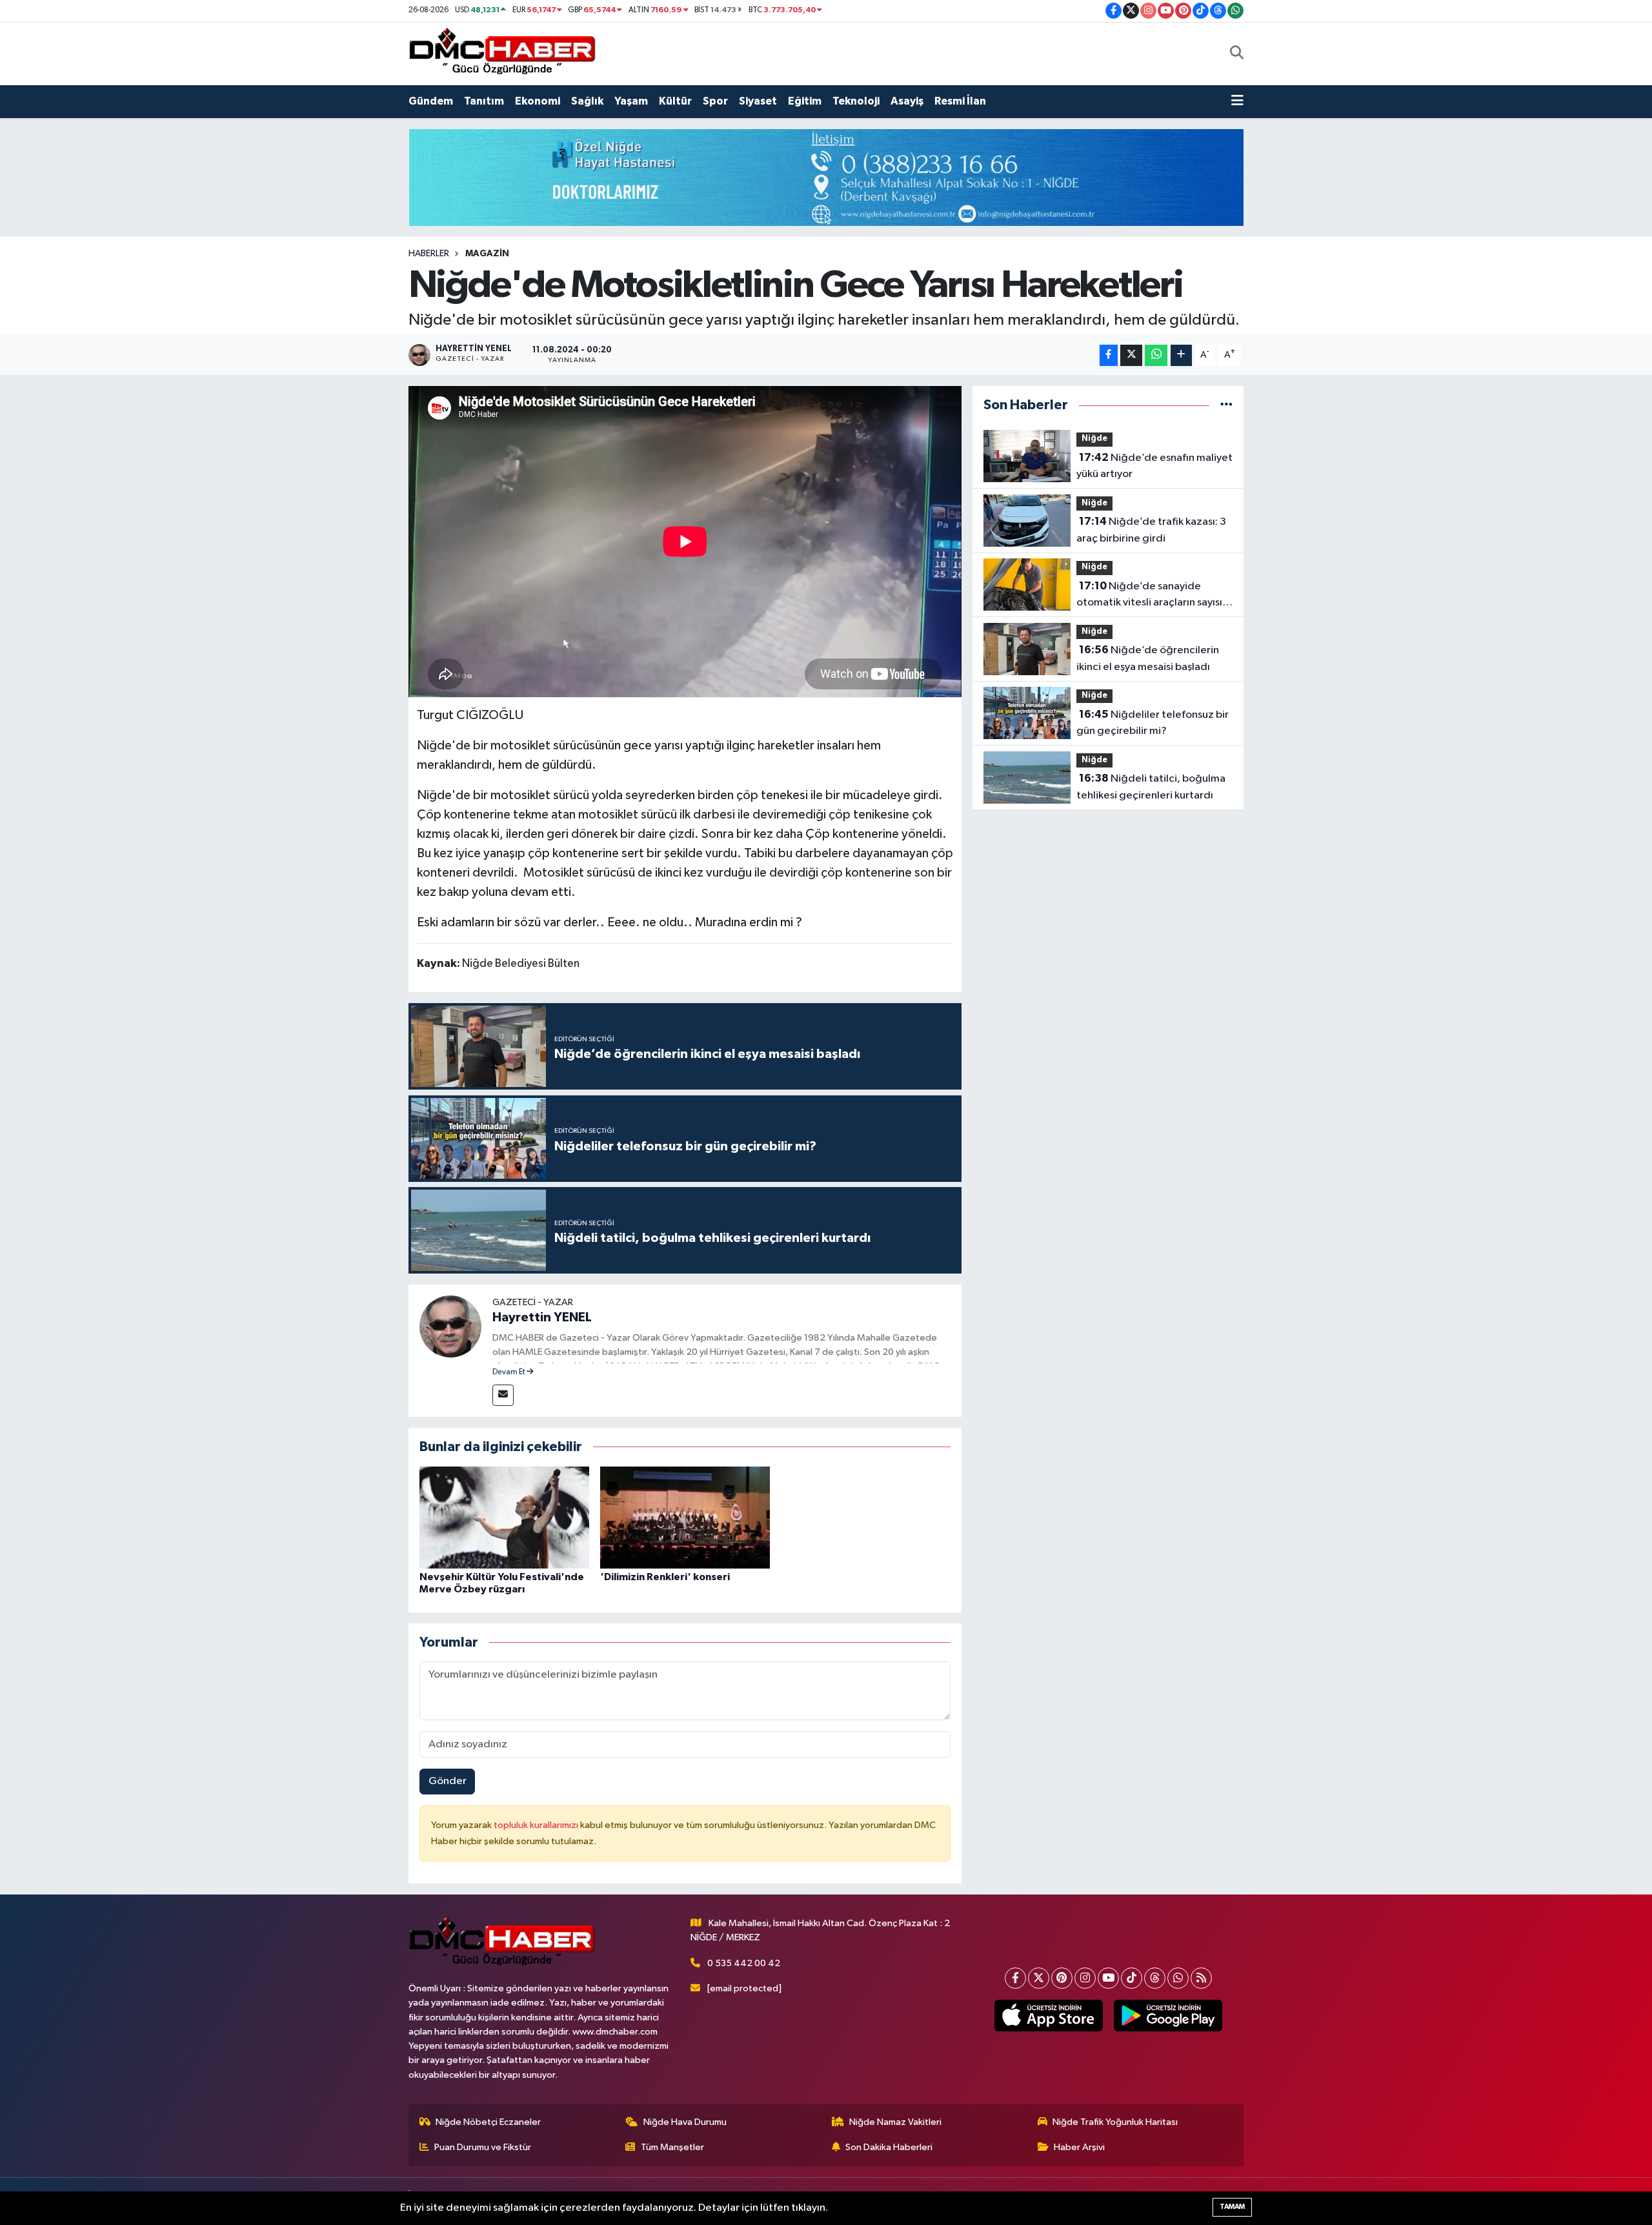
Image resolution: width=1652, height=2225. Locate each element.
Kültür (675, 101)
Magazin (487, 254)
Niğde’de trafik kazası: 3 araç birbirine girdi (1151, 530)
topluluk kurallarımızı (537, 1825)
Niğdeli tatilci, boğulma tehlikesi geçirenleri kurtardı (1151, 787)
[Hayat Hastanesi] (826, 177)
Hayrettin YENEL (542, 1317)
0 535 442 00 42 (744, 1963)
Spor (715, 101)
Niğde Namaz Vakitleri (895, 2122)
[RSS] (1201, 1978)
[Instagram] (1085, 1978)
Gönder (448, 1781)
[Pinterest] (1062, 1978)
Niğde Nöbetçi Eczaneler (488, 2122)
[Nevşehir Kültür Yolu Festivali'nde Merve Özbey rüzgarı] (504, 1517)
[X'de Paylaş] (1131, 355)
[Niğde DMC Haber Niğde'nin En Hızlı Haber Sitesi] (502, 53)
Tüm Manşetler (672, 2147)
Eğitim (805, 101)
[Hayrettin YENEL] (450, 1326)
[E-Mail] (503, 1395)
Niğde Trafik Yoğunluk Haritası (1115, 2122)
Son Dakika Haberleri (889, 2147)
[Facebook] (1015, 1978)
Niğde (1094, 439)
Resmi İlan (960, 101)
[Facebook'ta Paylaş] (1109, 355)
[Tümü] (1226, 405)
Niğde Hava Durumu (685, 2122)
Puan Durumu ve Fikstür (483, 2147)
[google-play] (1168, 2016)
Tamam (1232, 2207)
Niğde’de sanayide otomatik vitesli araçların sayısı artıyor (1149, 596)
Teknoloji (856, 101)
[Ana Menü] (1237, 101)
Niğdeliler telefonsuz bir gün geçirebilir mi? (1153, 723)
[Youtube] (1108, 1978)
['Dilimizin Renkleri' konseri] (685, 1517)
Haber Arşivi (1079, 2147)
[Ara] (1237, 54)
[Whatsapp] (1178, 1978)
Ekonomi (538, 101)
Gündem (431, 101)
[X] (1039, 1978)
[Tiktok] (1132, 1978)
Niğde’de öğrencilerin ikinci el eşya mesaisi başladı (1148, 658)
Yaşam (631, 101)
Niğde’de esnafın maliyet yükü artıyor (1154, 466)
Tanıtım (484, 101)
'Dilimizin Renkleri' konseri (665, 1577)
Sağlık (587, 101)
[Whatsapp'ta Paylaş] (1156, 355)
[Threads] (1155, 1978)
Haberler (429, 254)
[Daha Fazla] (1181, 355)
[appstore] (1048, 2016)
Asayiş (907, 101)
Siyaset (758, 101)
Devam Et (509, 1372)
